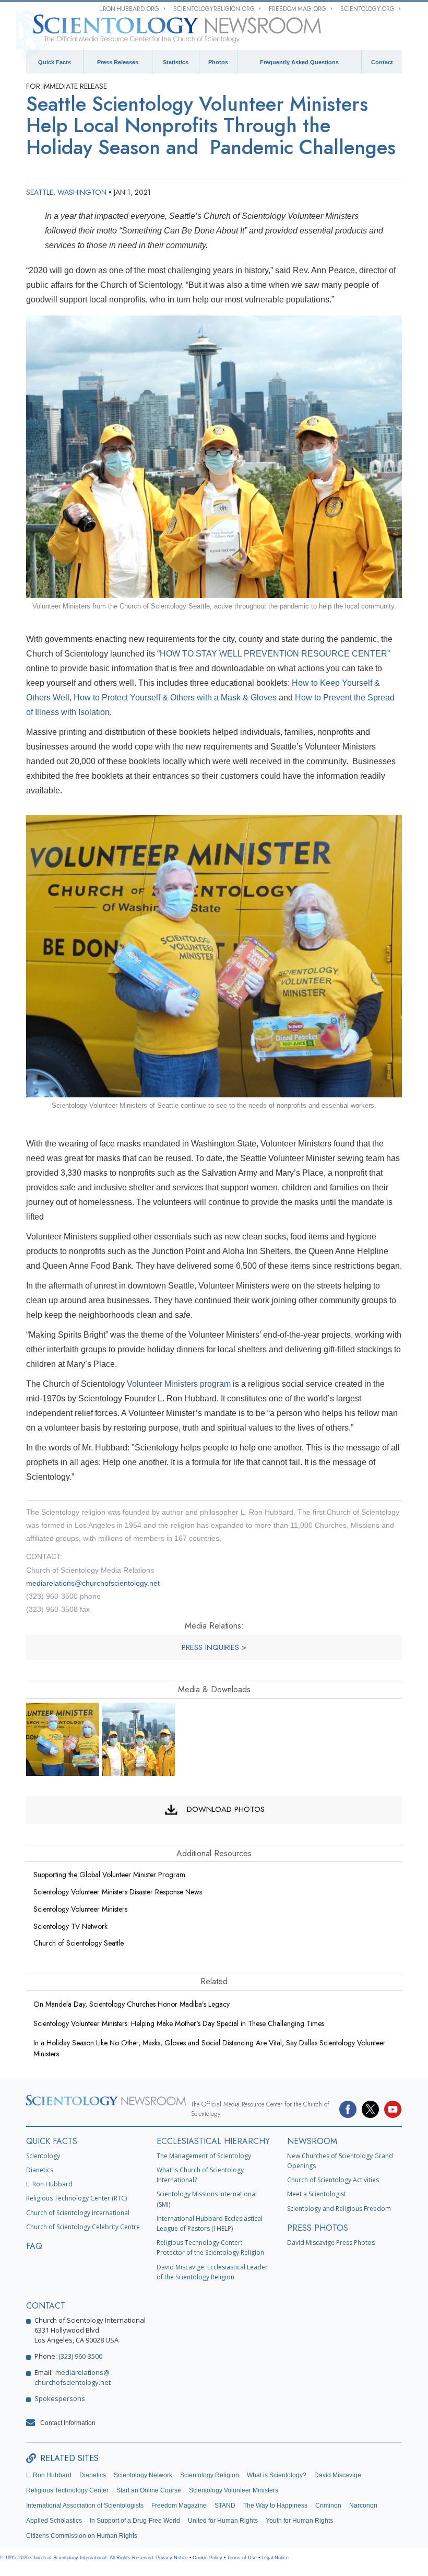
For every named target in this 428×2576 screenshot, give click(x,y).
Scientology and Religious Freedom (339, 2209)
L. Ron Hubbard (49, 2184)
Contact (382, 62)
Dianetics (40, 2170)
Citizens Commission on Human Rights (82, 2536)
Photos (218, 62)
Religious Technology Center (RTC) (76, 2198)
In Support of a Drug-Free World (135, 2521)
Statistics (176, 62)
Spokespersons (60, 2398)
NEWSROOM (312, 2141)
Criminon (328, 2505)
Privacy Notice (172, 2558)
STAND (225, 2505)
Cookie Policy (207, 2558)
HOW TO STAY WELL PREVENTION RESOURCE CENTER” (275, 654)
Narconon (363, 2505)
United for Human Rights (223, 2521)
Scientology (43, 2156)
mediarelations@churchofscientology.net (93, 1583)
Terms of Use (242, 2558)
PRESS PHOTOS (318, 2228)
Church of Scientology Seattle (79, 1943)
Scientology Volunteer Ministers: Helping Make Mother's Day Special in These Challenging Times (179, 2023)
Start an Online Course (149, 2490)
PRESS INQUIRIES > (214, 1647)
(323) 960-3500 (80, 2356)
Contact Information (68, 2423)
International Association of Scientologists (85, 2505)
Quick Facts (55, 62)
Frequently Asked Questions (299, 62)
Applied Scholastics (54, 2521)
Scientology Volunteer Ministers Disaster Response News (118, 1892)
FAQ (34, 2246)
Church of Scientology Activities (333, 2180)
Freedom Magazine (179, 2505)
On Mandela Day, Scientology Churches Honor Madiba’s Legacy (132, 2004)
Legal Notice (275, 2558)
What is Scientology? (277, 2475)
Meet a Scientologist (317, 2194)
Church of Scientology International (78, 2213)
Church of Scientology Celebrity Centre (83, 2227)
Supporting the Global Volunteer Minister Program (109, 1875)
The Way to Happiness (275, 2505)
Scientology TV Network (70, 1926)
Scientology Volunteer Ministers (80, 1909)
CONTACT (46, 2306)
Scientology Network (143, 2475)
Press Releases (118, 62)
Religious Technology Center (67, 2490)
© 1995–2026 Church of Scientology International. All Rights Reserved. (78, 2558)
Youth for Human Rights (299, 2521)
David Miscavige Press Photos (331, 2243)
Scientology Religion (210, 2475)
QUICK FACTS (52, 2141)
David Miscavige (338, 2475)
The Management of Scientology (204, 2156)
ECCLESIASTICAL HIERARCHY (213, 2141)
